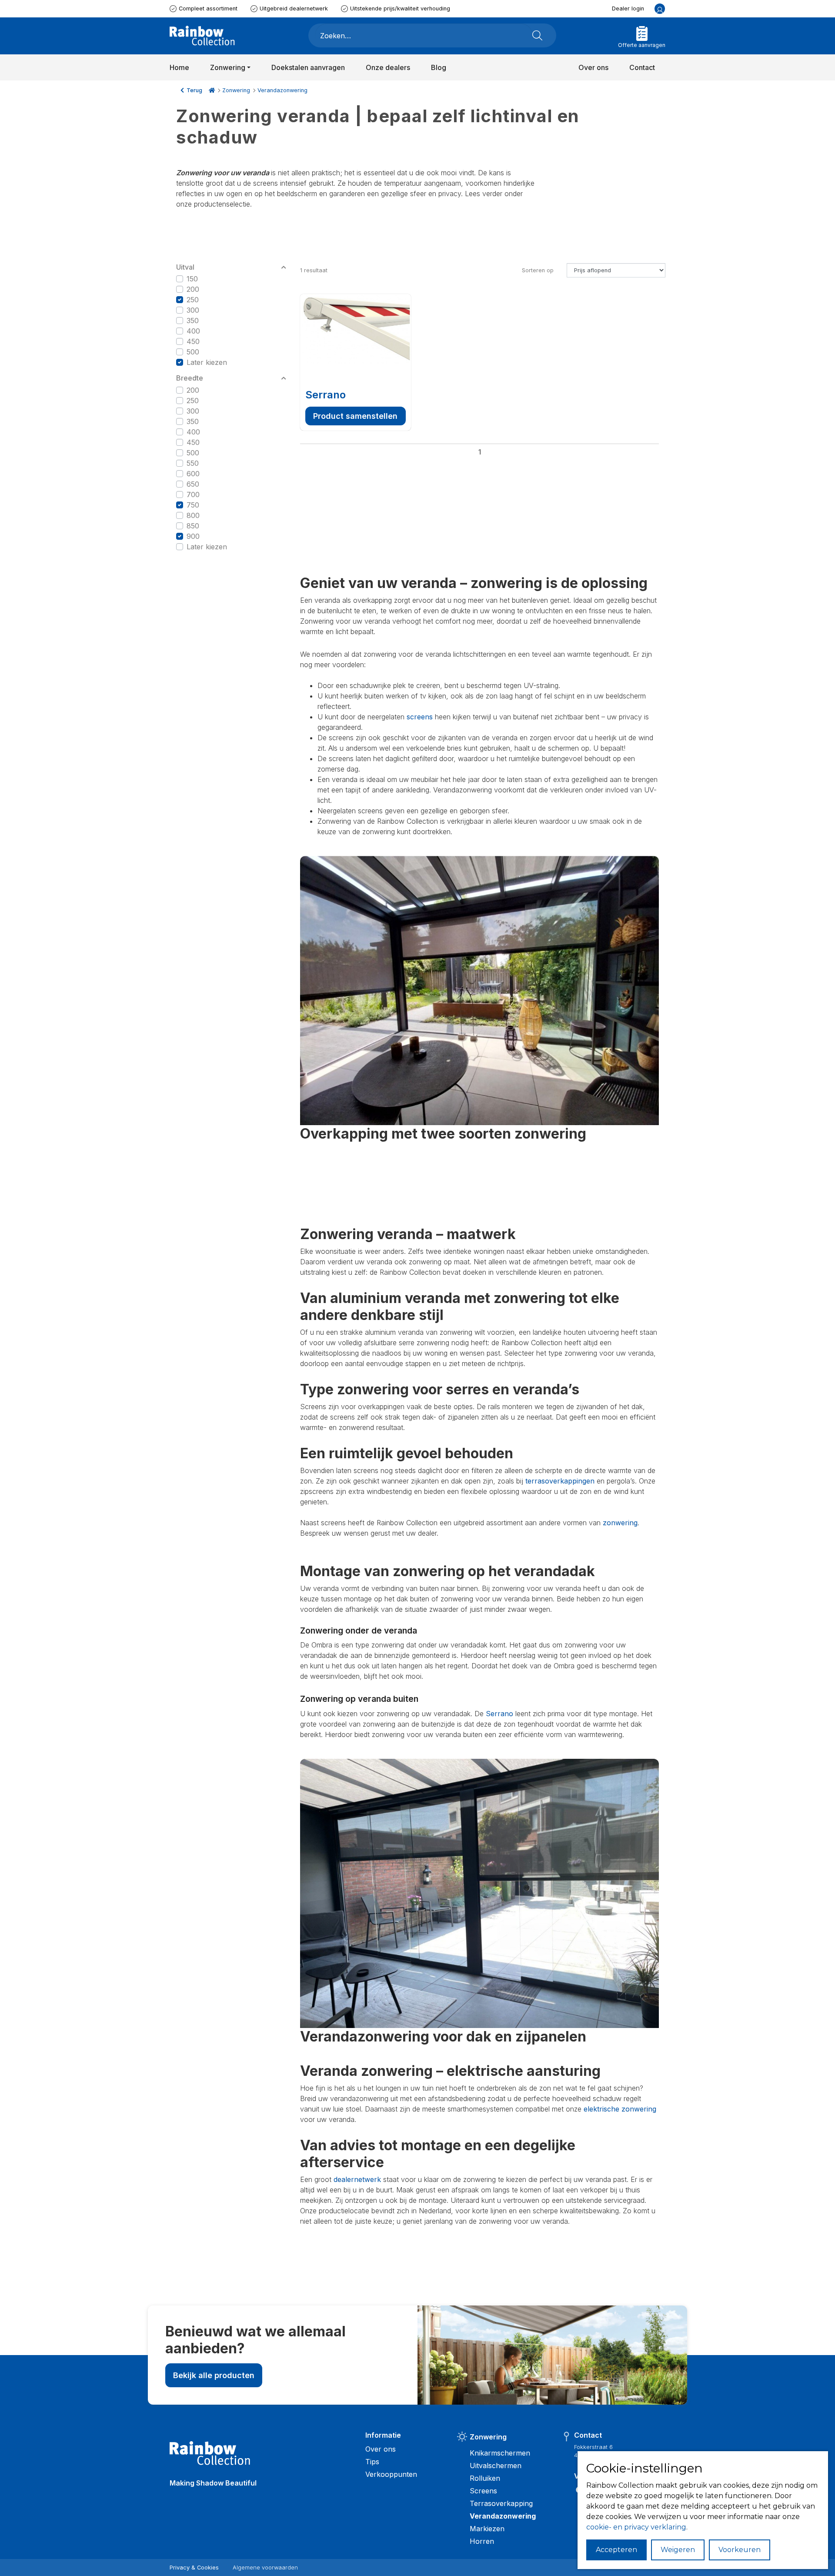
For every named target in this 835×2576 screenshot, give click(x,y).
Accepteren (616, 2550)
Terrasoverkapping (501, 2503)
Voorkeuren (740, 2550)
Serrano (326, 395)
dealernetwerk (357, 2179)
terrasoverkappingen (560, 1481)
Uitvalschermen (496, 2466)
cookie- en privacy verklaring (636, 2527)
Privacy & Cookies (194, 2568)
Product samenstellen (355, 416)
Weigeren (678, 2550)
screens (420, 717)
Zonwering (236, 90)
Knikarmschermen (500, 2453)
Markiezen (487, 2529)
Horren (482, 2541)
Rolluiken (485, 2478)
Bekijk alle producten (214, 2375)
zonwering (620, 1523)
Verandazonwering (282, 90)
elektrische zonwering (620, 2109)
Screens (483, 2491)
